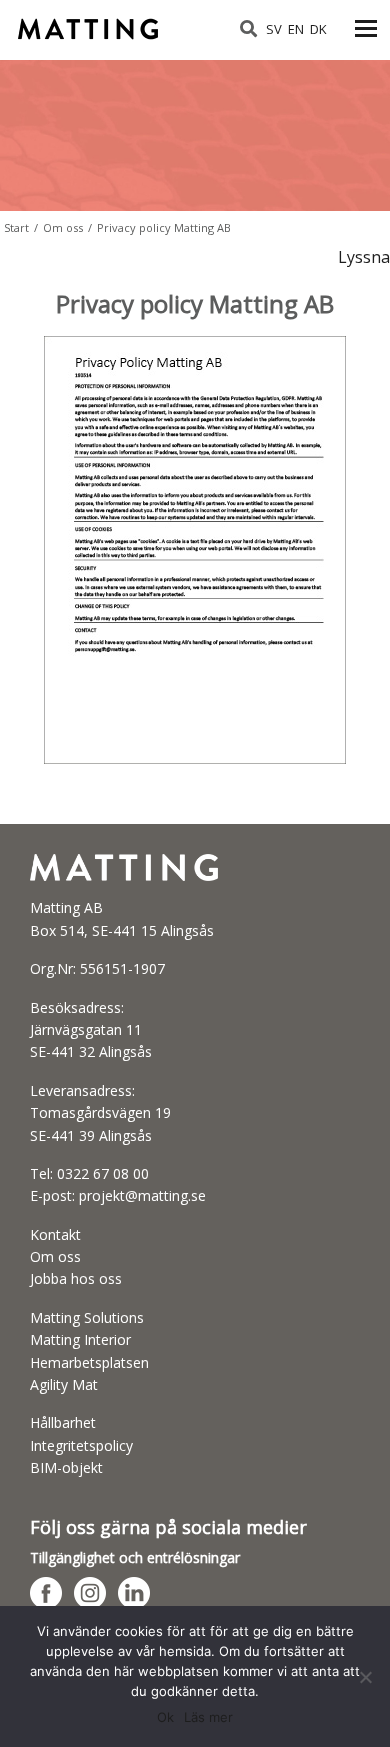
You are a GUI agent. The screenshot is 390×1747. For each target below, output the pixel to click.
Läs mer (208, 1717)
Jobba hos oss (76, 1278)
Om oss (63, 227)
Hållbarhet (63, 1422)
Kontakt (55, 1234)
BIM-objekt (66, 1467)
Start (16, 227)
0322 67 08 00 (103, 1173)
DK (318, 29)
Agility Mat (64, 1384)
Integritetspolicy (81, 1445)
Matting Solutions (87, 1317)
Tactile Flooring (90, 22)
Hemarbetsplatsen (89, 1362)
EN (296, 29)
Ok (165, 1717)
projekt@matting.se (142, 1195)
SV (274, 29)
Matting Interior (80, 1339)
